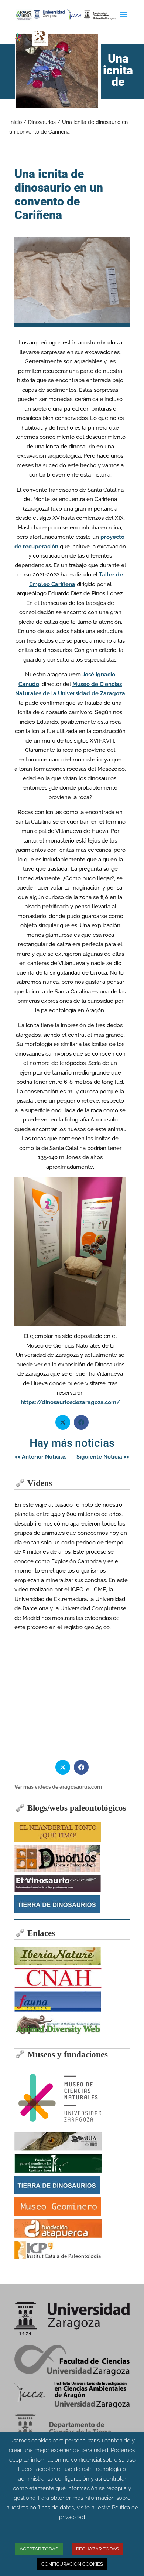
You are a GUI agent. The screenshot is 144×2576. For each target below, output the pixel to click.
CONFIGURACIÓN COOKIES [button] (72, 2564)
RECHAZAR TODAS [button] (97, 2549)
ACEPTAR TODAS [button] (39, 2549)
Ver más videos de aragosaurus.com (58, 1787)
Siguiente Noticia (103, 1457)
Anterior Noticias (40, 1457)
